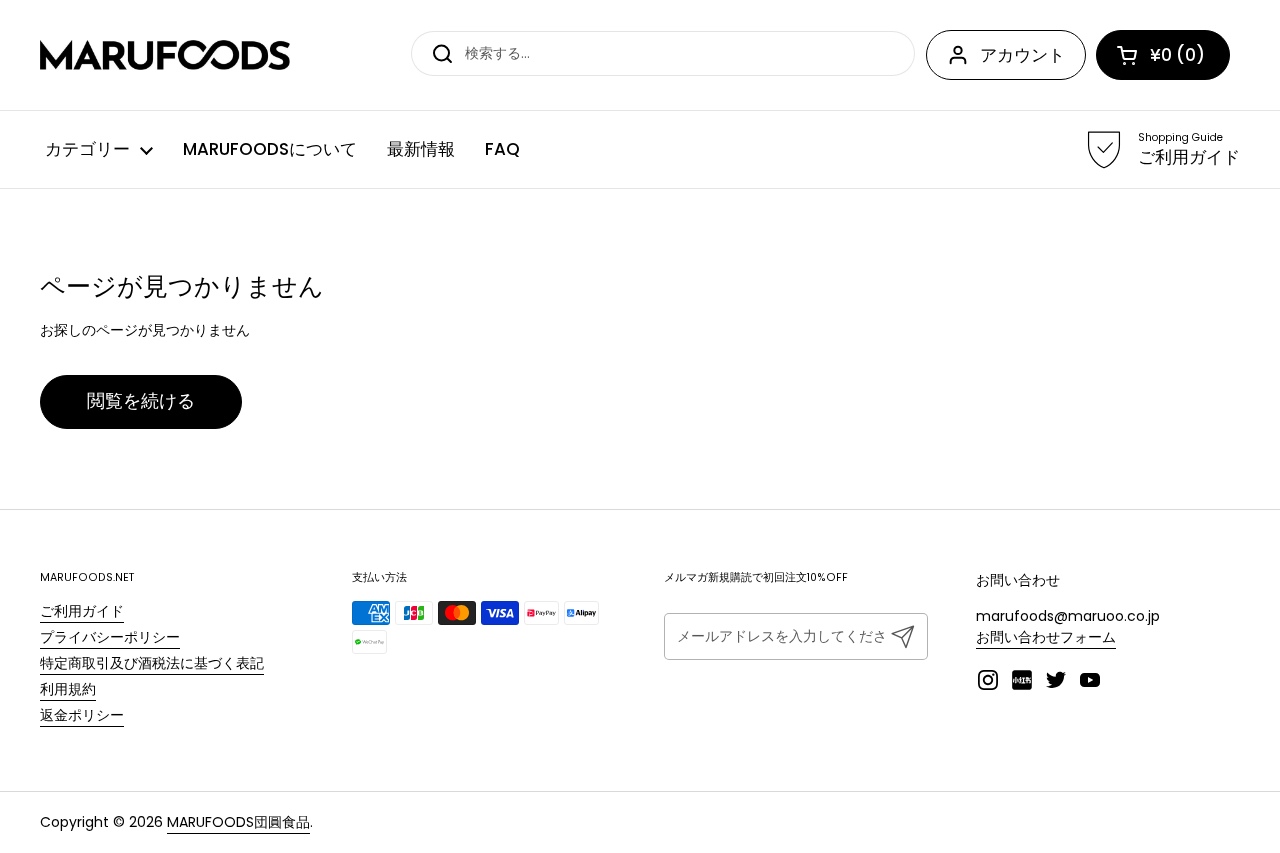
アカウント (1022, 55)
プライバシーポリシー (110, 637)
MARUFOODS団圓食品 (238, 822)
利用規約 (68, 689)
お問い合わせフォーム (1046, 637)
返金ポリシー (82, 715)
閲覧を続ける (141, 401)
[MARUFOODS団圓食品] (165, 55)
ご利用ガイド (82, 611)
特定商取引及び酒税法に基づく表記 (152, 663)
